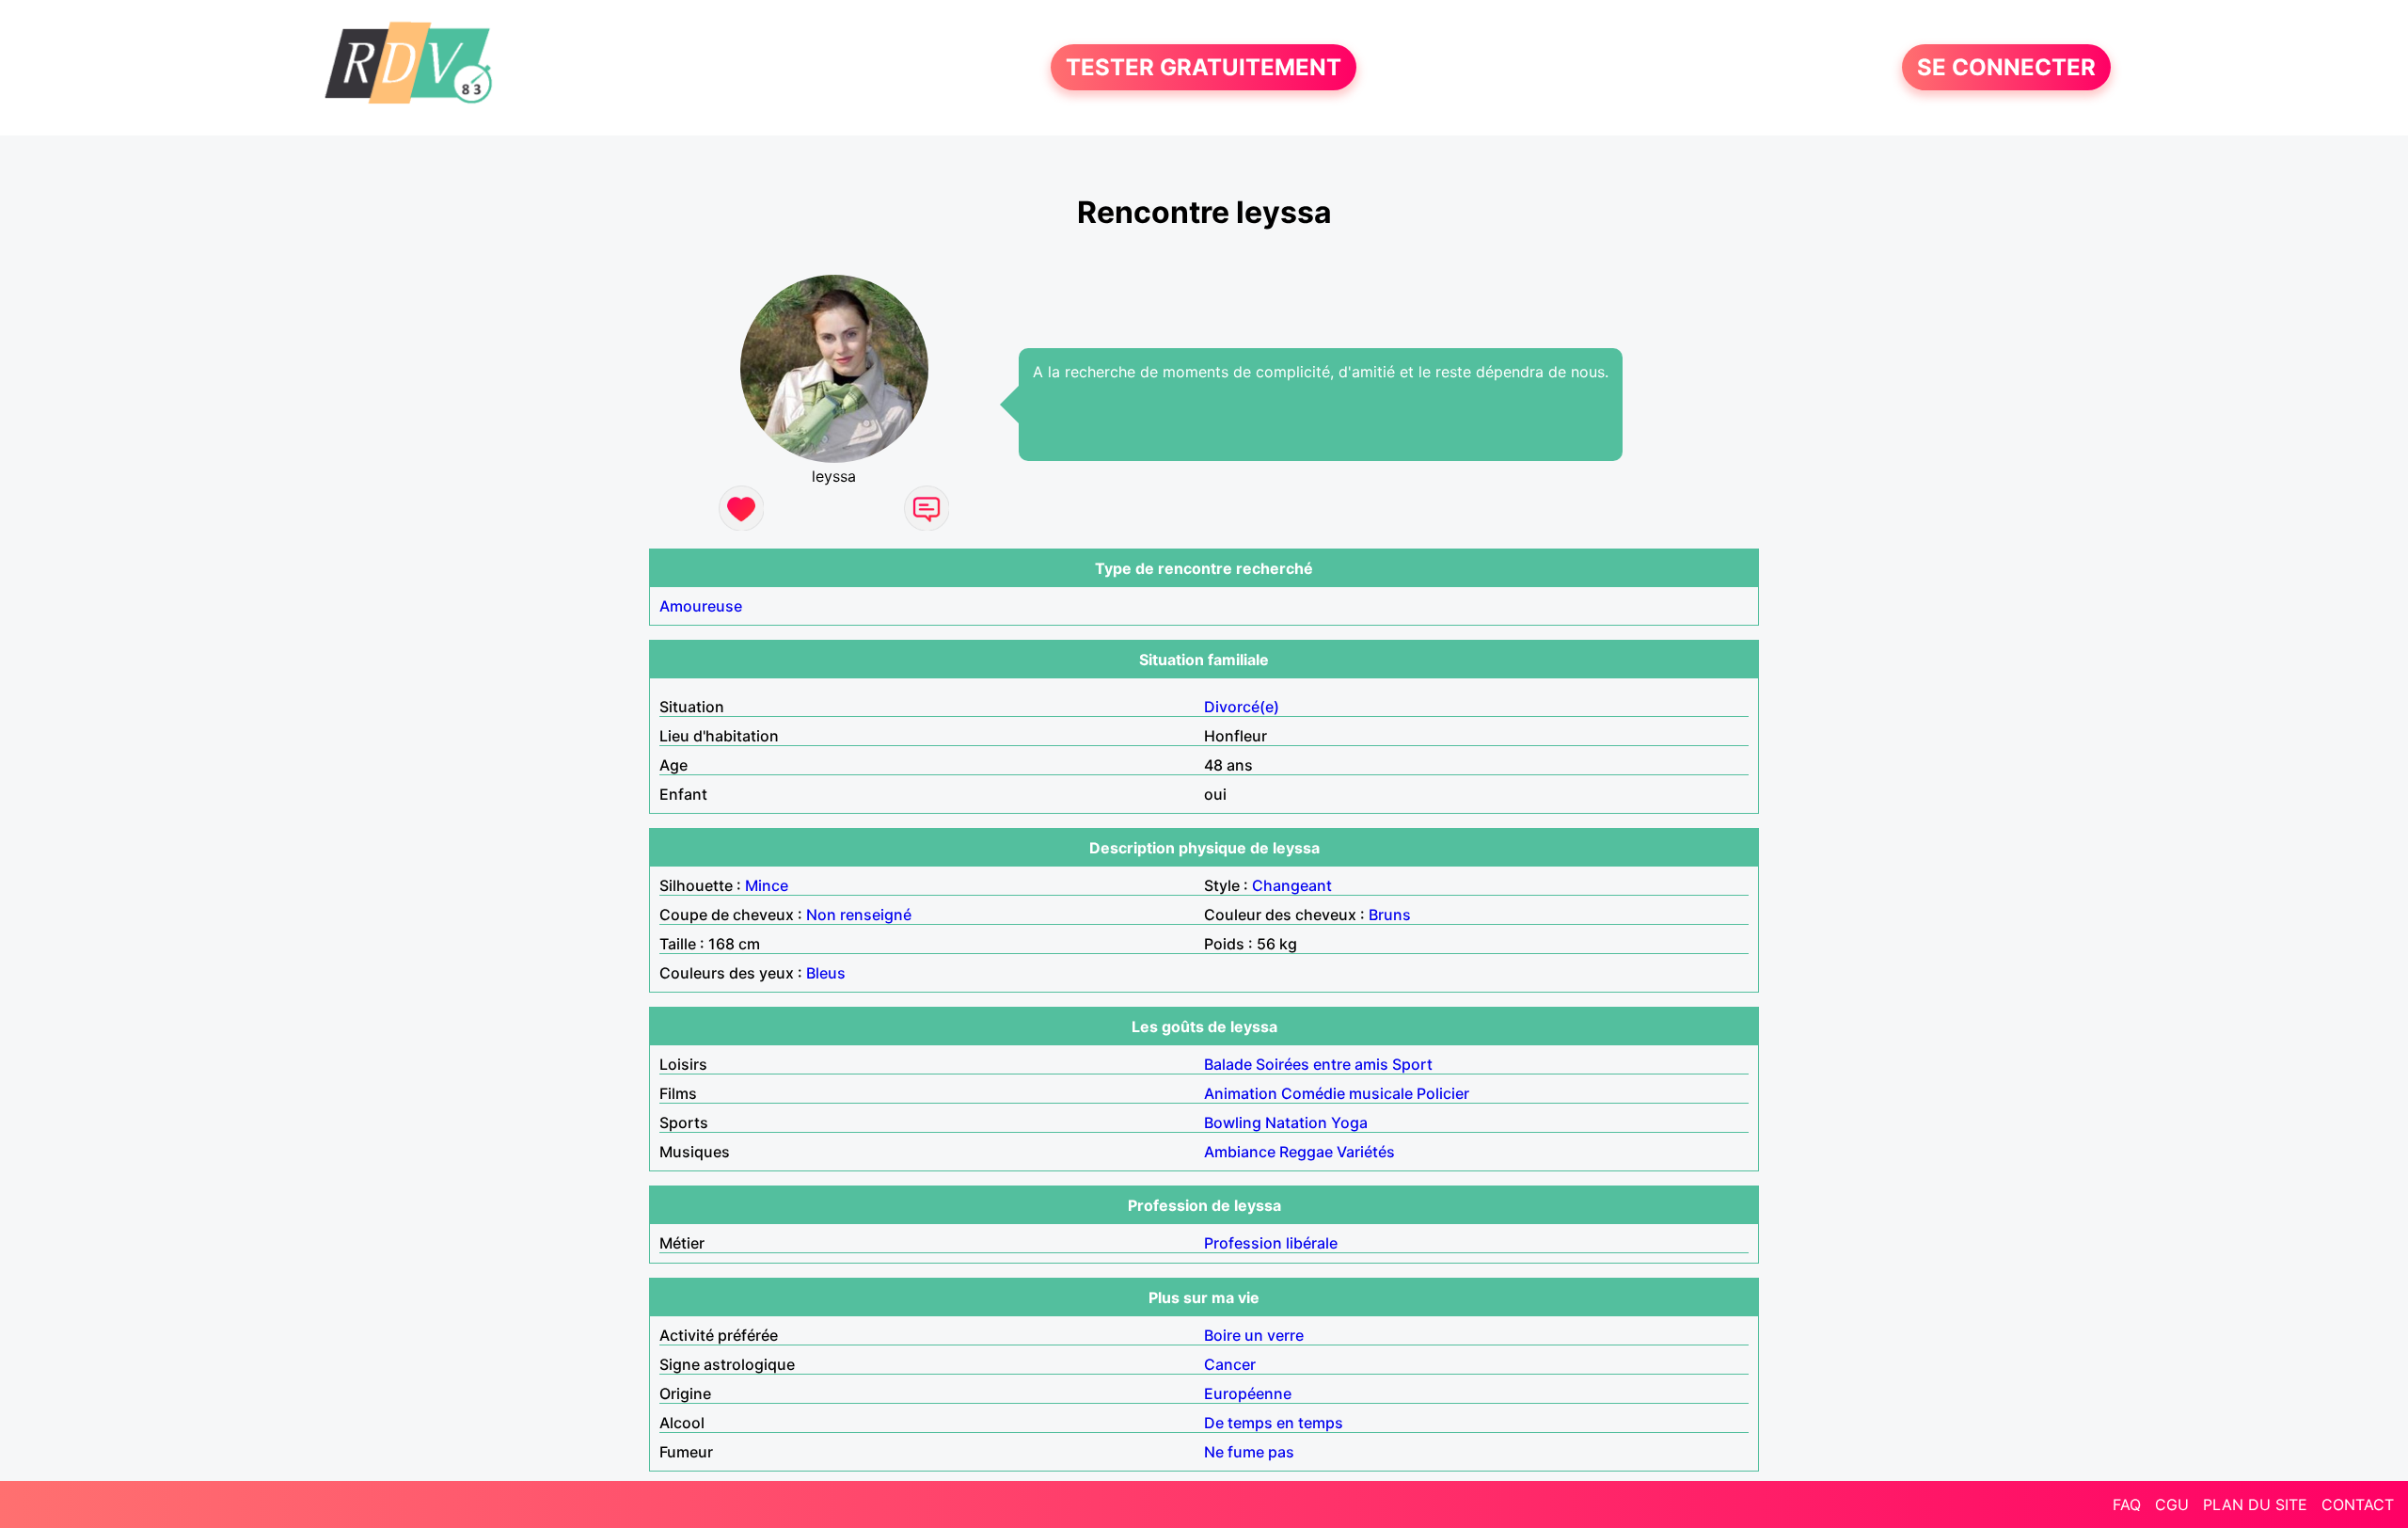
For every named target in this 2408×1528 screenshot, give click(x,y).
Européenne (1248, 1393)
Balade (1228, 1064)
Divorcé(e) (1242, 707)
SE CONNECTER (2006, 67)
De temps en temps (1274, 1423)
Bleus (826, 973)
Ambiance (1240, 1152)
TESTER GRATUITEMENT (1204, 67)
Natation (1296, 1122)
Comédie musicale (1347, 1093)
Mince (767, 885)
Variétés (1366, 1152)
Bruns (1390, 915)
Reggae (1306, 1152)
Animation (1241, 1093)
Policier (1443, 1093)
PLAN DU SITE (2255, 1504)
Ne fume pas (1249, 1452)
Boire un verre (1254, 1335)
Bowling (1233, 1122)
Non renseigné (859, 915)
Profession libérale (1271, 1243)
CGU (2172, 1504)
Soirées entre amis (1322, 1064)
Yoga (1349, 1122)
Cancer (1230, 1364)
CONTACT (2358, 1504)
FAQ (2127, 1504)
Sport (1412, 1064)
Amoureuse (701, 606)
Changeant (1292, 885)
